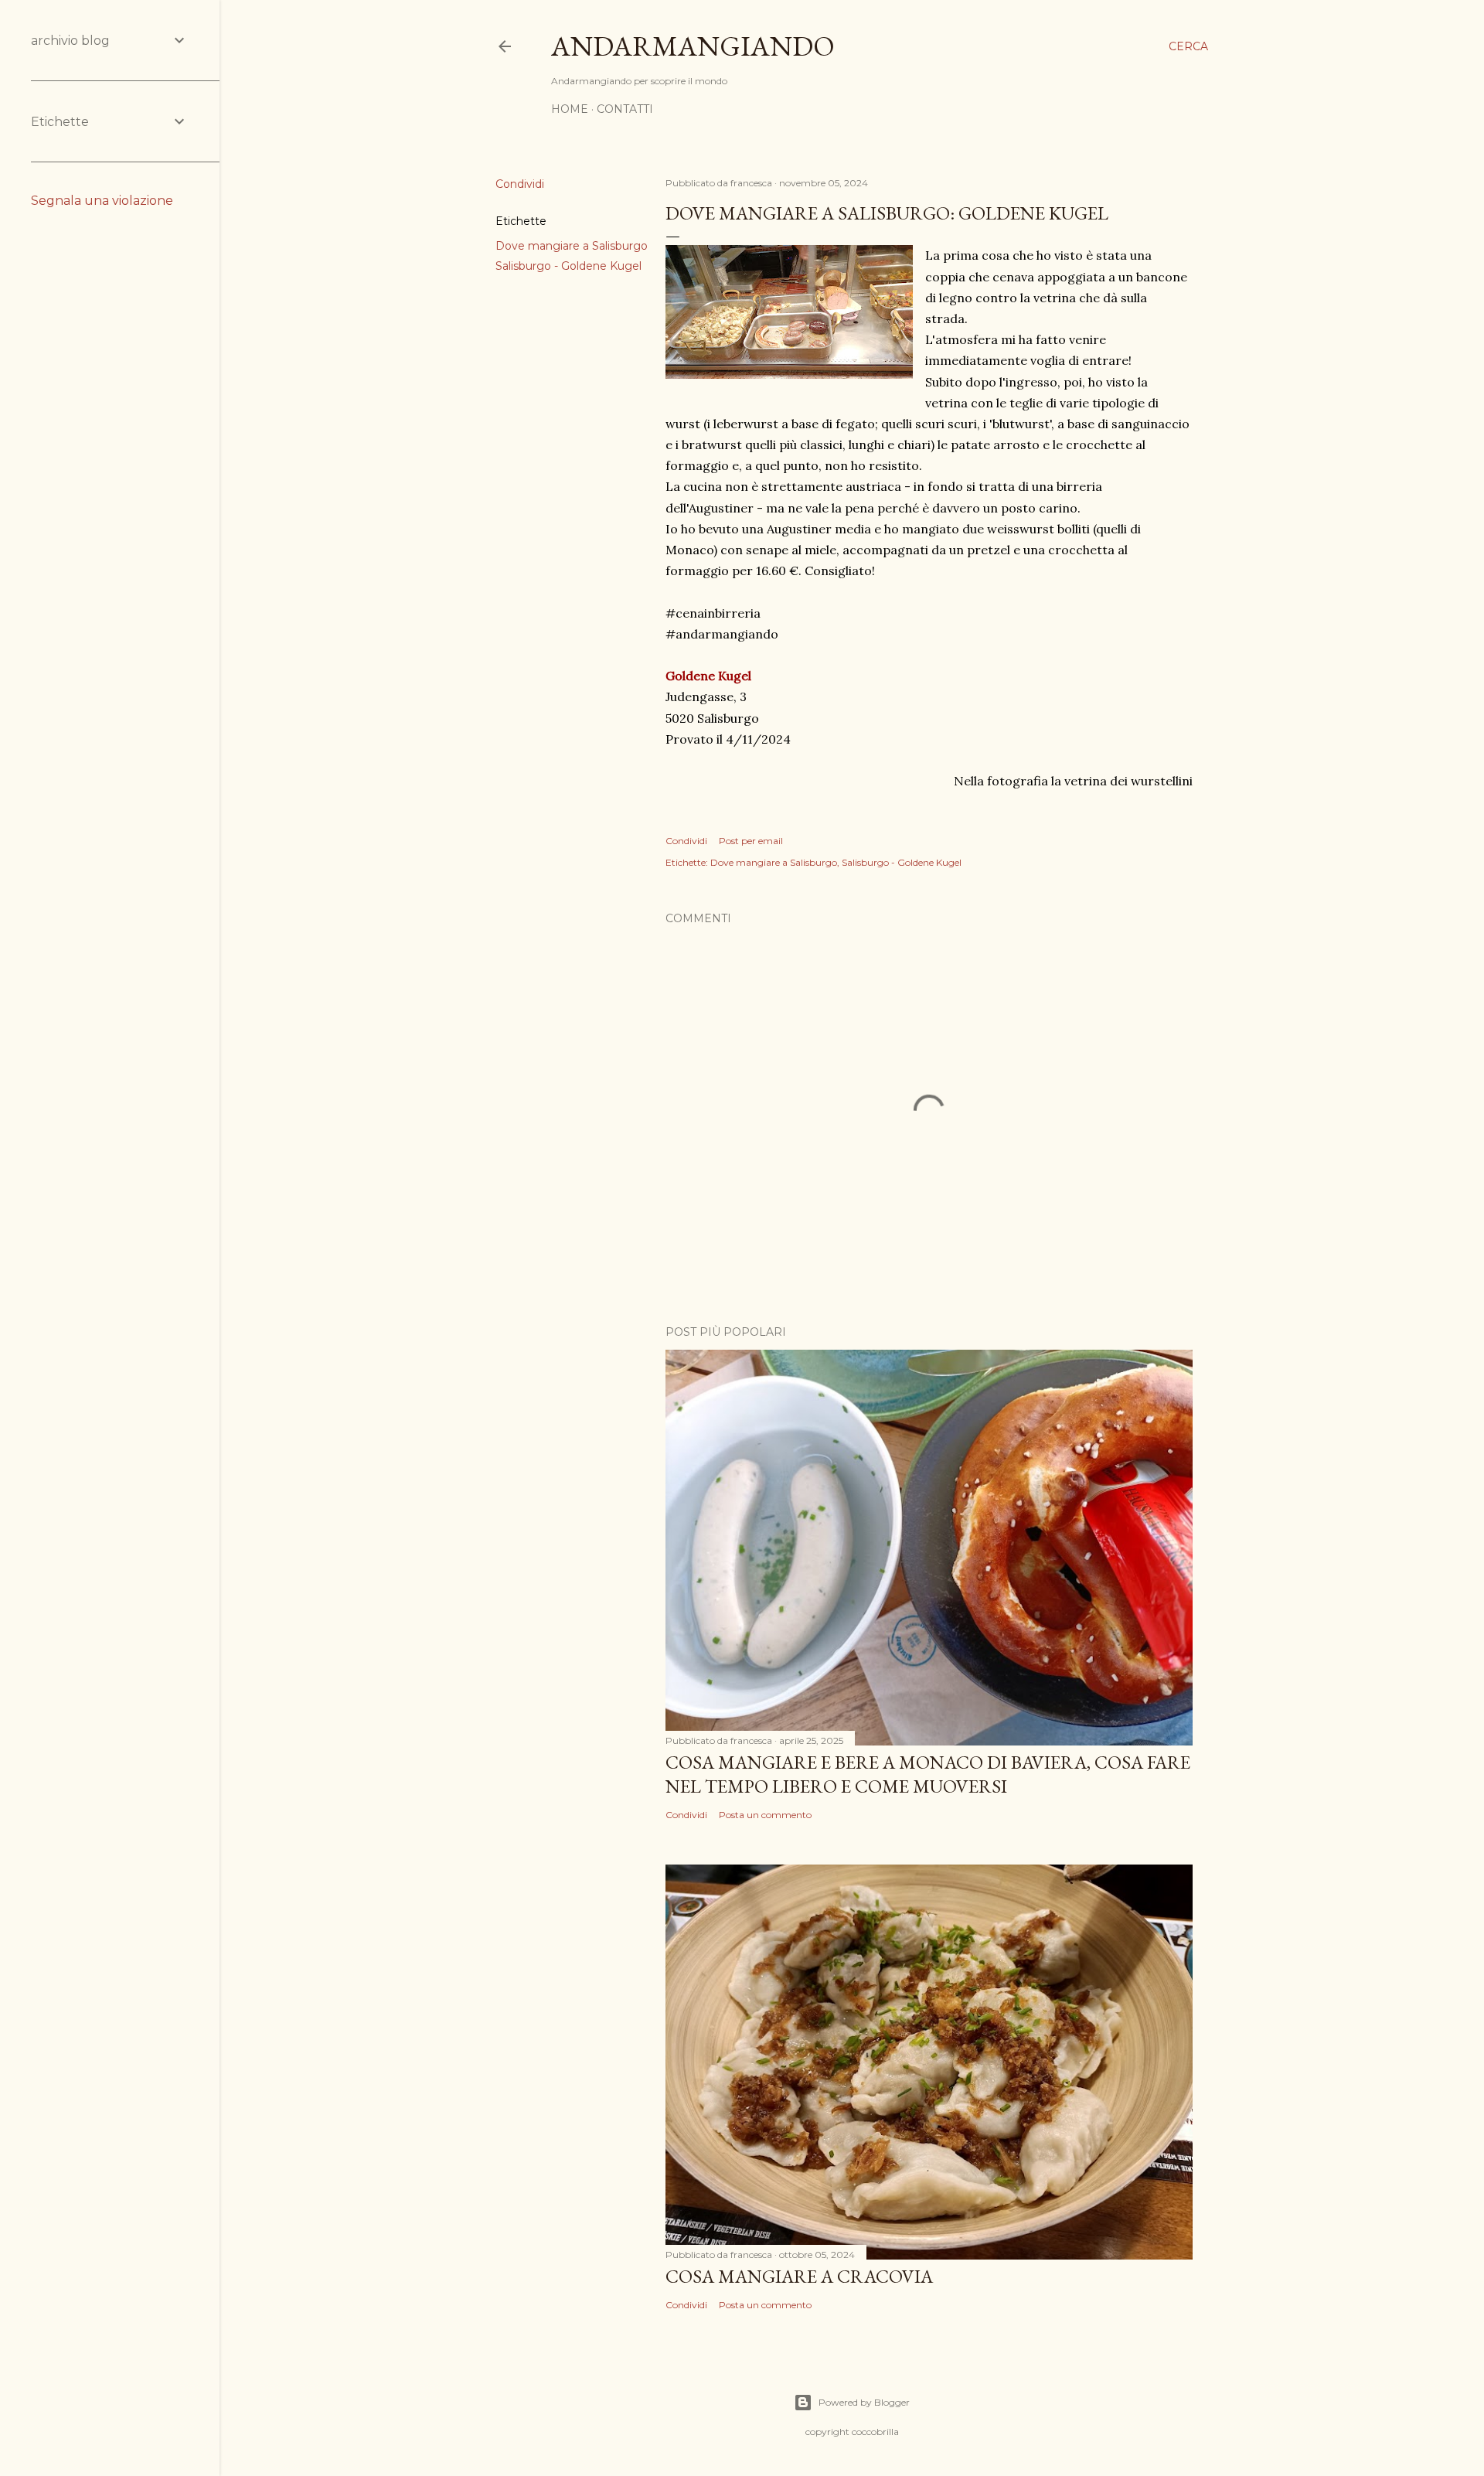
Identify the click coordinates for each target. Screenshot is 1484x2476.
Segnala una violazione (102, 201)
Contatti (625, 109)
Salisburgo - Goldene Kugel (568, 266)
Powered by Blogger (864, 2402)
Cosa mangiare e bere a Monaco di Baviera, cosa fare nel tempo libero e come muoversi (928, 1774)
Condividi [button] (520, 184)
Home (570, 109)
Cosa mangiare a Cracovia (799, 2276)
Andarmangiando (693, 46)
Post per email (751, 841)
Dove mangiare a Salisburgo (572, 246)
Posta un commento (765, 1815)
